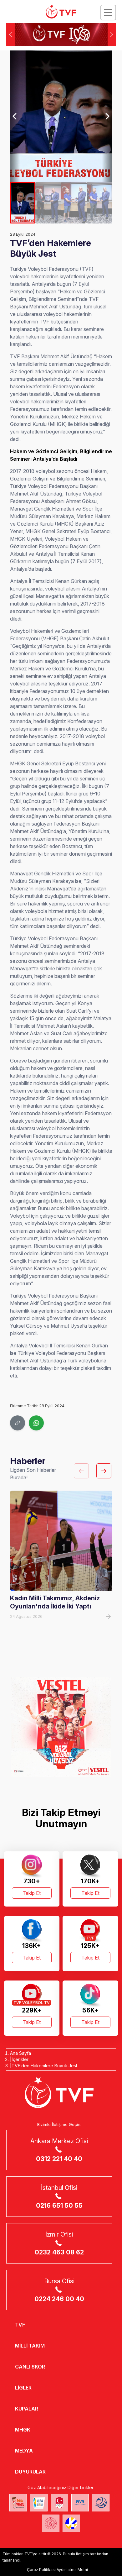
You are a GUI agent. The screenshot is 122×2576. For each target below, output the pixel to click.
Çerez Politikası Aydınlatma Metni (57, 2570)
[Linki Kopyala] (18, 1423)
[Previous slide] (15, 116)
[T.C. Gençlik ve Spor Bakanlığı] (51, 2523)
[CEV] (71, 2523)
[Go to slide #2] (48, 203)
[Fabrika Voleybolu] (18, 2503)
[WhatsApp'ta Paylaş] (36, 1423)
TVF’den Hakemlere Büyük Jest (44, 2066)
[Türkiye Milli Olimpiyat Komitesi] (59, 2503)
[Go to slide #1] (23, 203)
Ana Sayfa (20, 2053)
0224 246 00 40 (59, 2299)
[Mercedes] (61, 1727)
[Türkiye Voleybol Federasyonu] (61, 12)
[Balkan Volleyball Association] (101, 2503)
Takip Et (32, 1893)
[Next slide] (107, 116)
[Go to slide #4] (99, 203)
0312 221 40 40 (59, 2159)
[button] (112, 34)
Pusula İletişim (76, 2554)
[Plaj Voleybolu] (39, 2503)
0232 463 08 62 (59, 2252)
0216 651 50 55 (59, 2206)
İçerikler (20, 2059)
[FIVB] (80, 2503)
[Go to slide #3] (74, 203)
